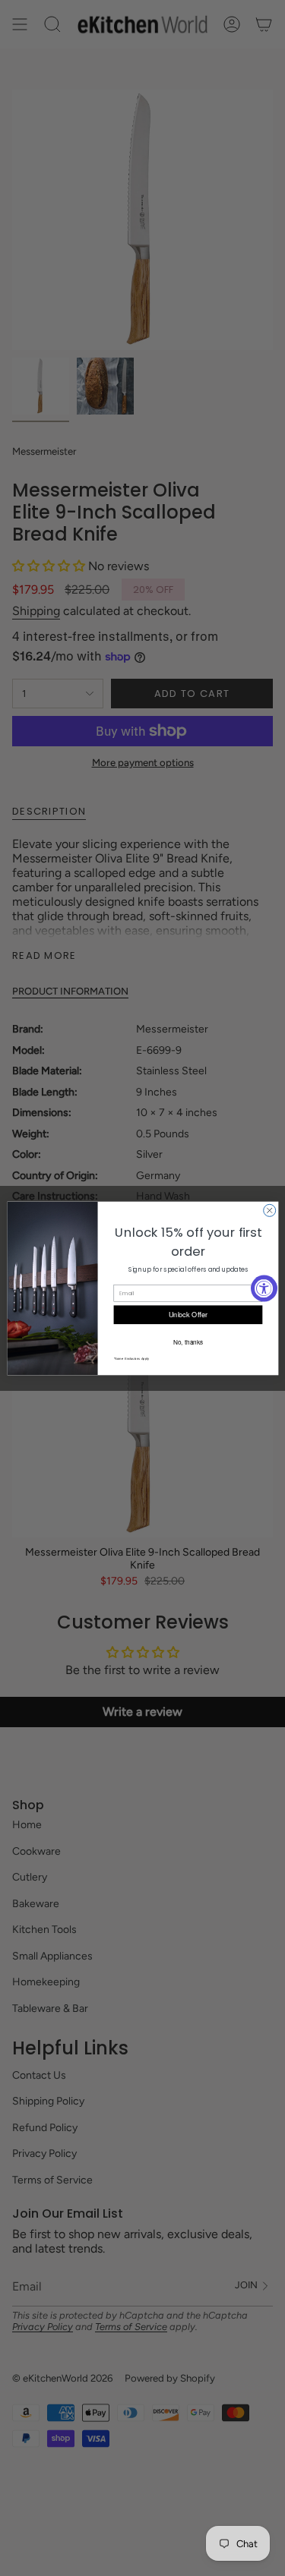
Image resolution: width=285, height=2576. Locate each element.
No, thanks (187, 1341)
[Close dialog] (269, 1210)
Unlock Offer (188, 1314)
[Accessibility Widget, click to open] (264, 1288)
